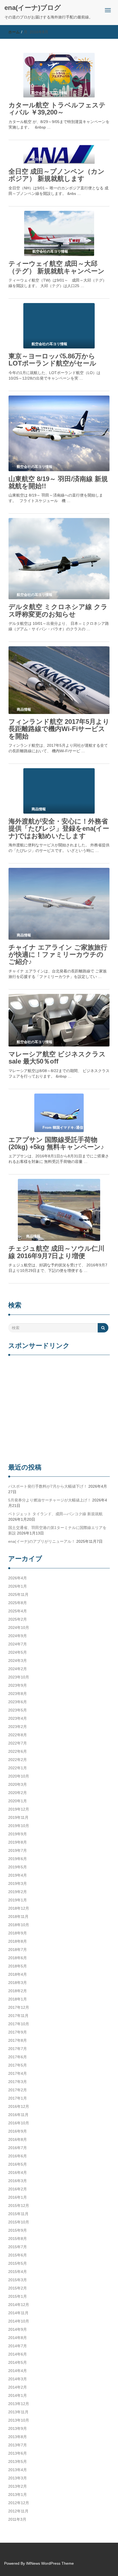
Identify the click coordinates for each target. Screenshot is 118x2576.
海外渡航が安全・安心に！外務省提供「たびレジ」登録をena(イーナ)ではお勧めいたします (59, 828)
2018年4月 (18, 1974)
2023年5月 (18, 1710)
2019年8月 (18, 1842)
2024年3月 (18, 1661)
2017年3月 (18, 2082)
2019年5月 (18, 1867)
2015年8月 (18, 2239)
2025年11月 (18, 1594)
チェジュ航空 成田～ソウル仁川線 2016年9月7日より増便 (57, 1252)
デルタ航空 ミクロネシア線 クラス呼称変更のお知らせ (58, 610)
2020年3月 (18, 1784)
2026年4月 (18, 1578)
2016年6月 (18, 2156)
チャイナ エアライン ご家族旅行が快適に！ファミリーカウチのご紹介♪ (58, 955)
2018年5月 (18, 1966)
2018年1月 (18, 1999)
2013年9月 (18, 2428)
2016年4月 (18, 2172)
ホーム (14, 32)
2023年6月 (18, 1702)
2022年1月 (18, 1768)
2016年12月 (19, 2106)
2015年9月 (18, 2230)
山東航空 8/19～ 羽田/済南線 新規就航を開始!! (58, 482)
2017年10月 (19, 2024)
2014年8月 (18, 2338)
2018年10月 (19, 1925)
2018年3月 (18, 1983)
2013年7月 (18, 2445)
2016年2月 (18, 2189)
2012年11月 (18, 2511)
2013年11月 (18, 2412)
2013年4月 (18, 2470)
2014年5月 (18, 2362)
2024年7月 (18, 1644)
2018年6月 (18, 1958)
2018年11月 (18, 1917)
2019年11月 (18, 1817)
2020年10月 (19, 1776)
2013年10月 (19, 2420)
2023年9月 (18, 1685)
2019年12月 (19, 1809)
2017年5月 (18, 2065)
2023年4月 (18, 1718)
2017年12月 (19, 2007)
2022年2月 (18, 1760)
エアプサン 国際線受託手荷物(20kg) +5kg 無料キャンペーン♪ (56, 1143)
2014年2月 (18, 2387)
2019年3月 (18, 1883)
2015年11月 (18, 2214)
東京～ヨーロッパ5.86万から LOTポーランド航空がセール (52, 360)
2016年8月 (18, 2139)
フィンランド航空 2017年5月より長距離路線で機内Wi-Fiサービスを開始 (59, 729)
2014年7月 (18, 2346)
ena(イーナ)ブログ (33, 8)
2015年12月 (19, 2206)
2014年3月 (18, 2379)
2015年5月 (18, 2263)
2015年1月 (18, 2296)
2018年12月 (19, 1908)
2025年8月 (18, 1603)
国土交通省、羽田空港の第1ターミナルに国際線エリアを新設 (57, 1530)
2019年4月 (18, 1875)
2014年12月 (19, 2305)
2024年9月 (18, 1636)
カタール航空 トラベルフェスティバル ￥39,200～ (57, 109)
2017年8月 (18, 2040)
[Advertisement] (59, 1410)
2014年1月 (18, 2395)
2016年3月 (18, 2181)
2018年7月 (18, 1950)
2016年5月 (18, 2164)
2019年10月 (19, 1826)
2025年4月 (18, 1611)
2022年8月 (18, 1735)
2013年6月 (18, 2453)
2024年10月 (19, 1628)
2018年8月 (18, 1941)
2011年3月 (17, 2519)
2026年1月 (18, 1586)
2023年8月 (18, 1694)
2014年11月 (18, 2313)
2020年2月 (18, 1793)
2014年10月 (19, 2321)
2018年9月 (18, 1933)
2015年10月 (19, 2222)
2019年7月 (18, 1850)
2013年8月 (18, 2437)
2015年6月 (18, 2255)
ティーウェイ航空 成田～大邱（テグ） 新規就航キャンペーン (57, 267)
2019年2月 (18, 1892)
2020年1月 (18, 1801)
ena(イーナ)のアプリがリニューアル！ (42, 1541)
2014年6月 (18, 2354)
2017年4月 (18, 2073)
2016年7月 (18, 2148)
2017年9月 (18, 2032)
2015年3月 (18, 2280)
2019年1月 (18, 1900)
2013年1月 (18, 2495)
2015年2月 (18, 2288)
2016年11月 (18, 2115)
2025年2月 (18, 1619)
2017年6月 (18, 2057)
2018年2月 (18, 1991)
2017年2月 (18, 2090)
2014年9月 (18, 2329)
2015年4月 (18, 2272)
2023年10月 (19, 1677)
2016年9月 (18, 2131)
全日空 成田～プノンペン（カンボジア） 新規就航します (57, 175)
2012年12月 (19, 2503)
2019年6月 (18, 1859)
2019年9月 (18, 1834)
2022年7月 (18, 1743)
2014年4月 (18, 2371)
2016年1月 (18, 2197)
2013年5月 (18, 2461)
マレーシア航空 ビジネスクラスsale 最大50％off (57, 1058)
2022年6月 (18, 1751)
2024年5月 (18, 1652)
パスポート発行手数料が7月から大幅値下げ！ (48, 1486)
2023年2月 (18, 1727)
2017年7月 (18, 2049)
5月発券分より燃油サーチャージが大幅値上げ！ (50, 1500)
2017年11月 (18, 2016)
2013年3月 (18, 2478)
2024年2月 (18, 1669)
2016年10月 (19, 2123)
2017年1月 (18, 2098)
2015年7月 (18, 2247)
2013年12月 (19, 2404)
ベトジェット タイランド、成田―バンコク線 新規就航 (55, 1514)
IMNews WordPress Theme (50, 2563)
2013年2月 (18, 2486)
